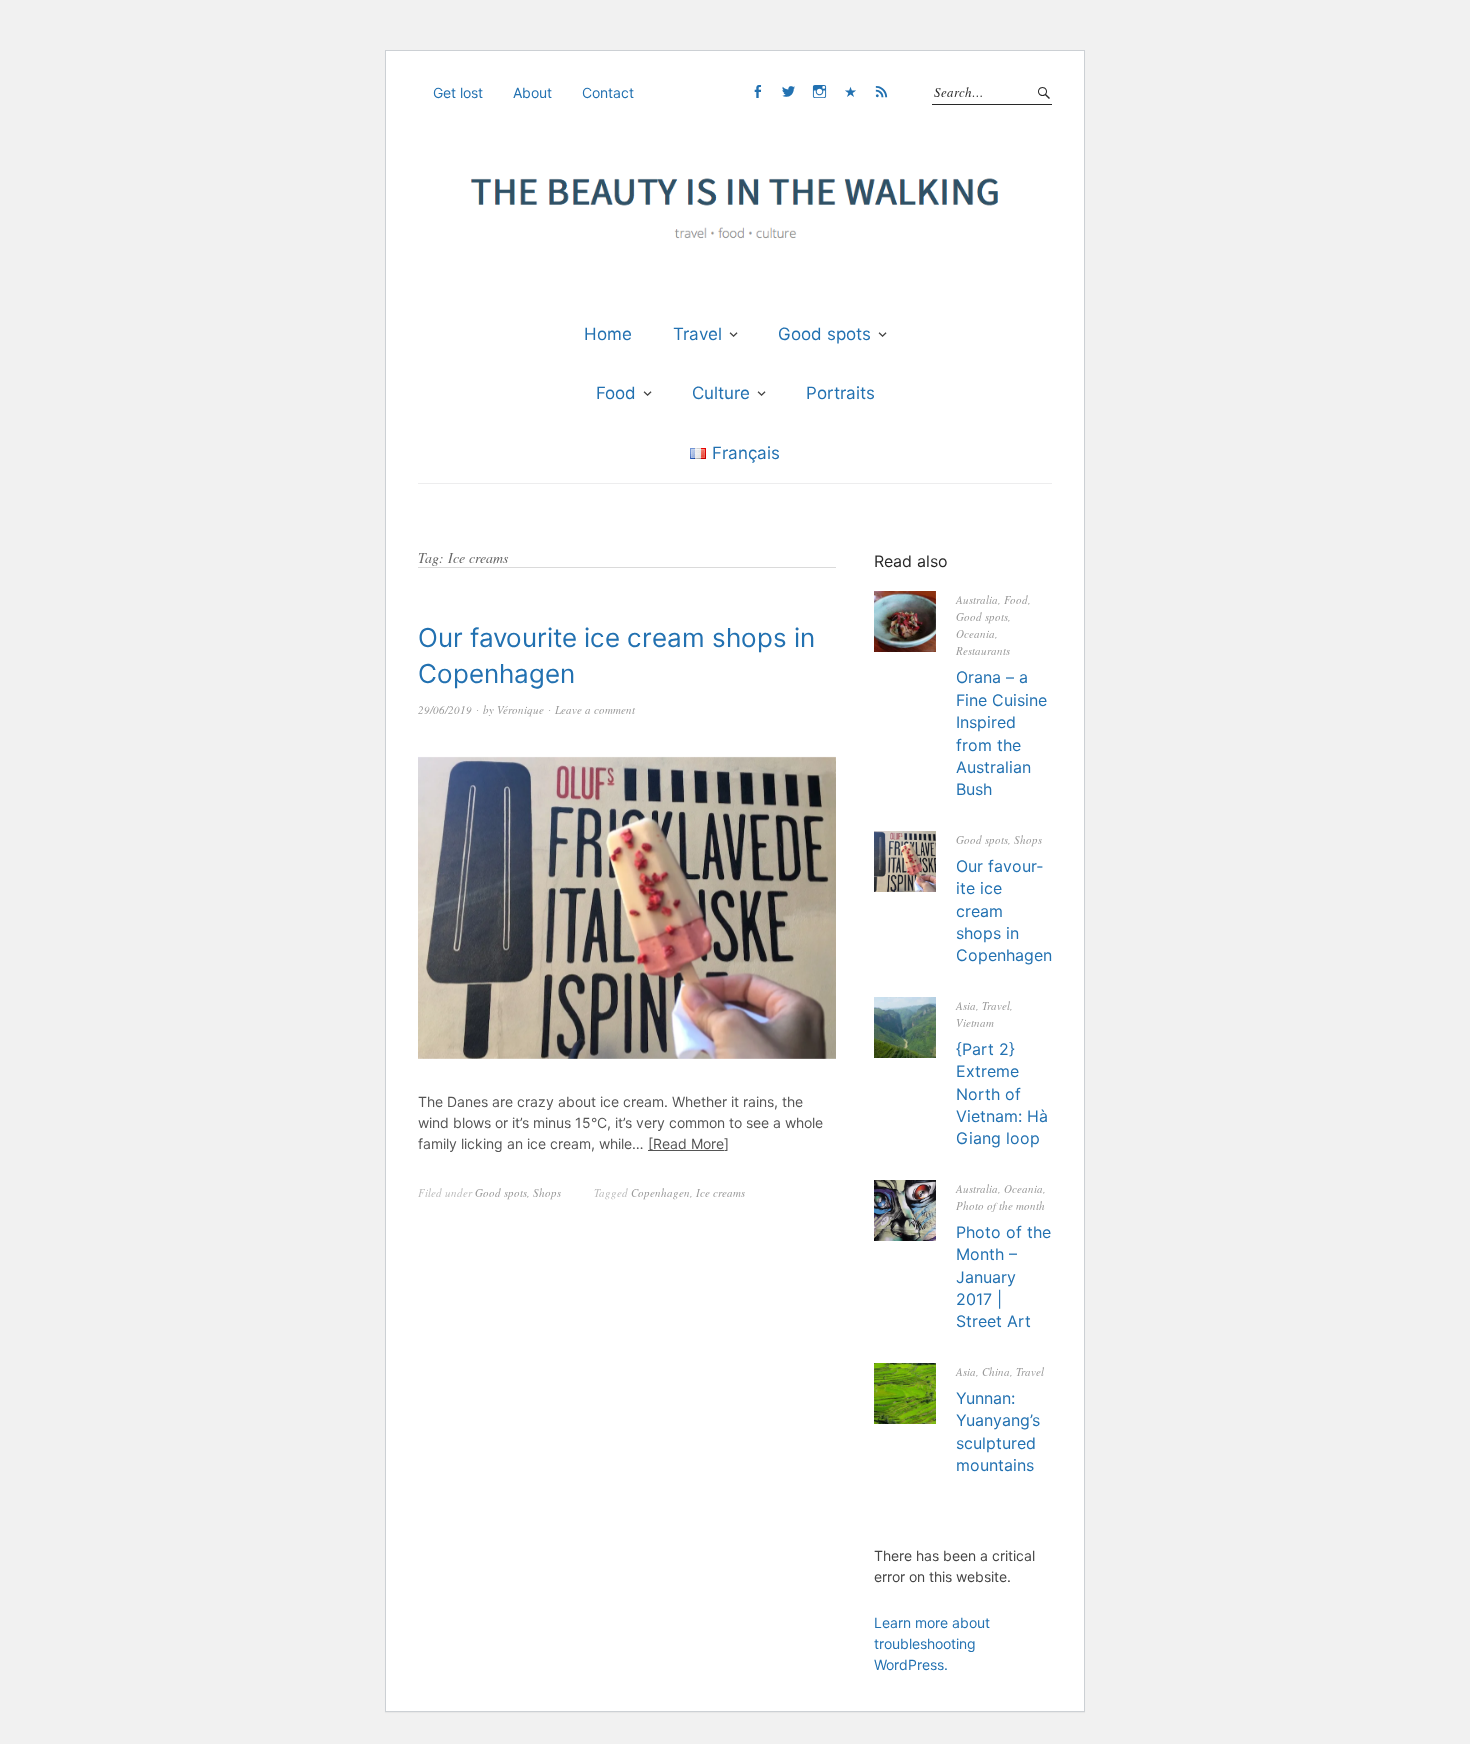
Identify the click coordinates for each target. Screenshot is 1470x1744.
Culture (721, 393)
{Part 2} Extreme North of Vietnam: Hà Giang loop (1002, 1094)
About (532, 92)
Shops (547, 1192)
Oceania (975, 633)
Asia (966, 1005)
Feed (881, 92)
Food (616, 393)
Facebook (757, 92)
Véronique (520, 709)
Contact (608, 92)
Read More (688, 1143)
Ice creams (720, 1192)
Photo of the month (1000, 1205)
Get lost (458, 92)
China (996, 1371)
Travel (697, 334)
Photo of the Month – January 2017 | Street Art (1003, 1277)
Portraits (840, 393)
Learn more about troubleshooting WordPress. (932, 1643)
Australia (977, 599)
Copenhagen (660, 1192)
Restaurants (983, 650)
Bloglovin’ (850, 92)
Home (608, 334)
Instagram (819, 92)
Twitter (788, 92)
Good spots (824, 334)
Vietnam (975, 1022)
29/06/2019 (445, 709)
